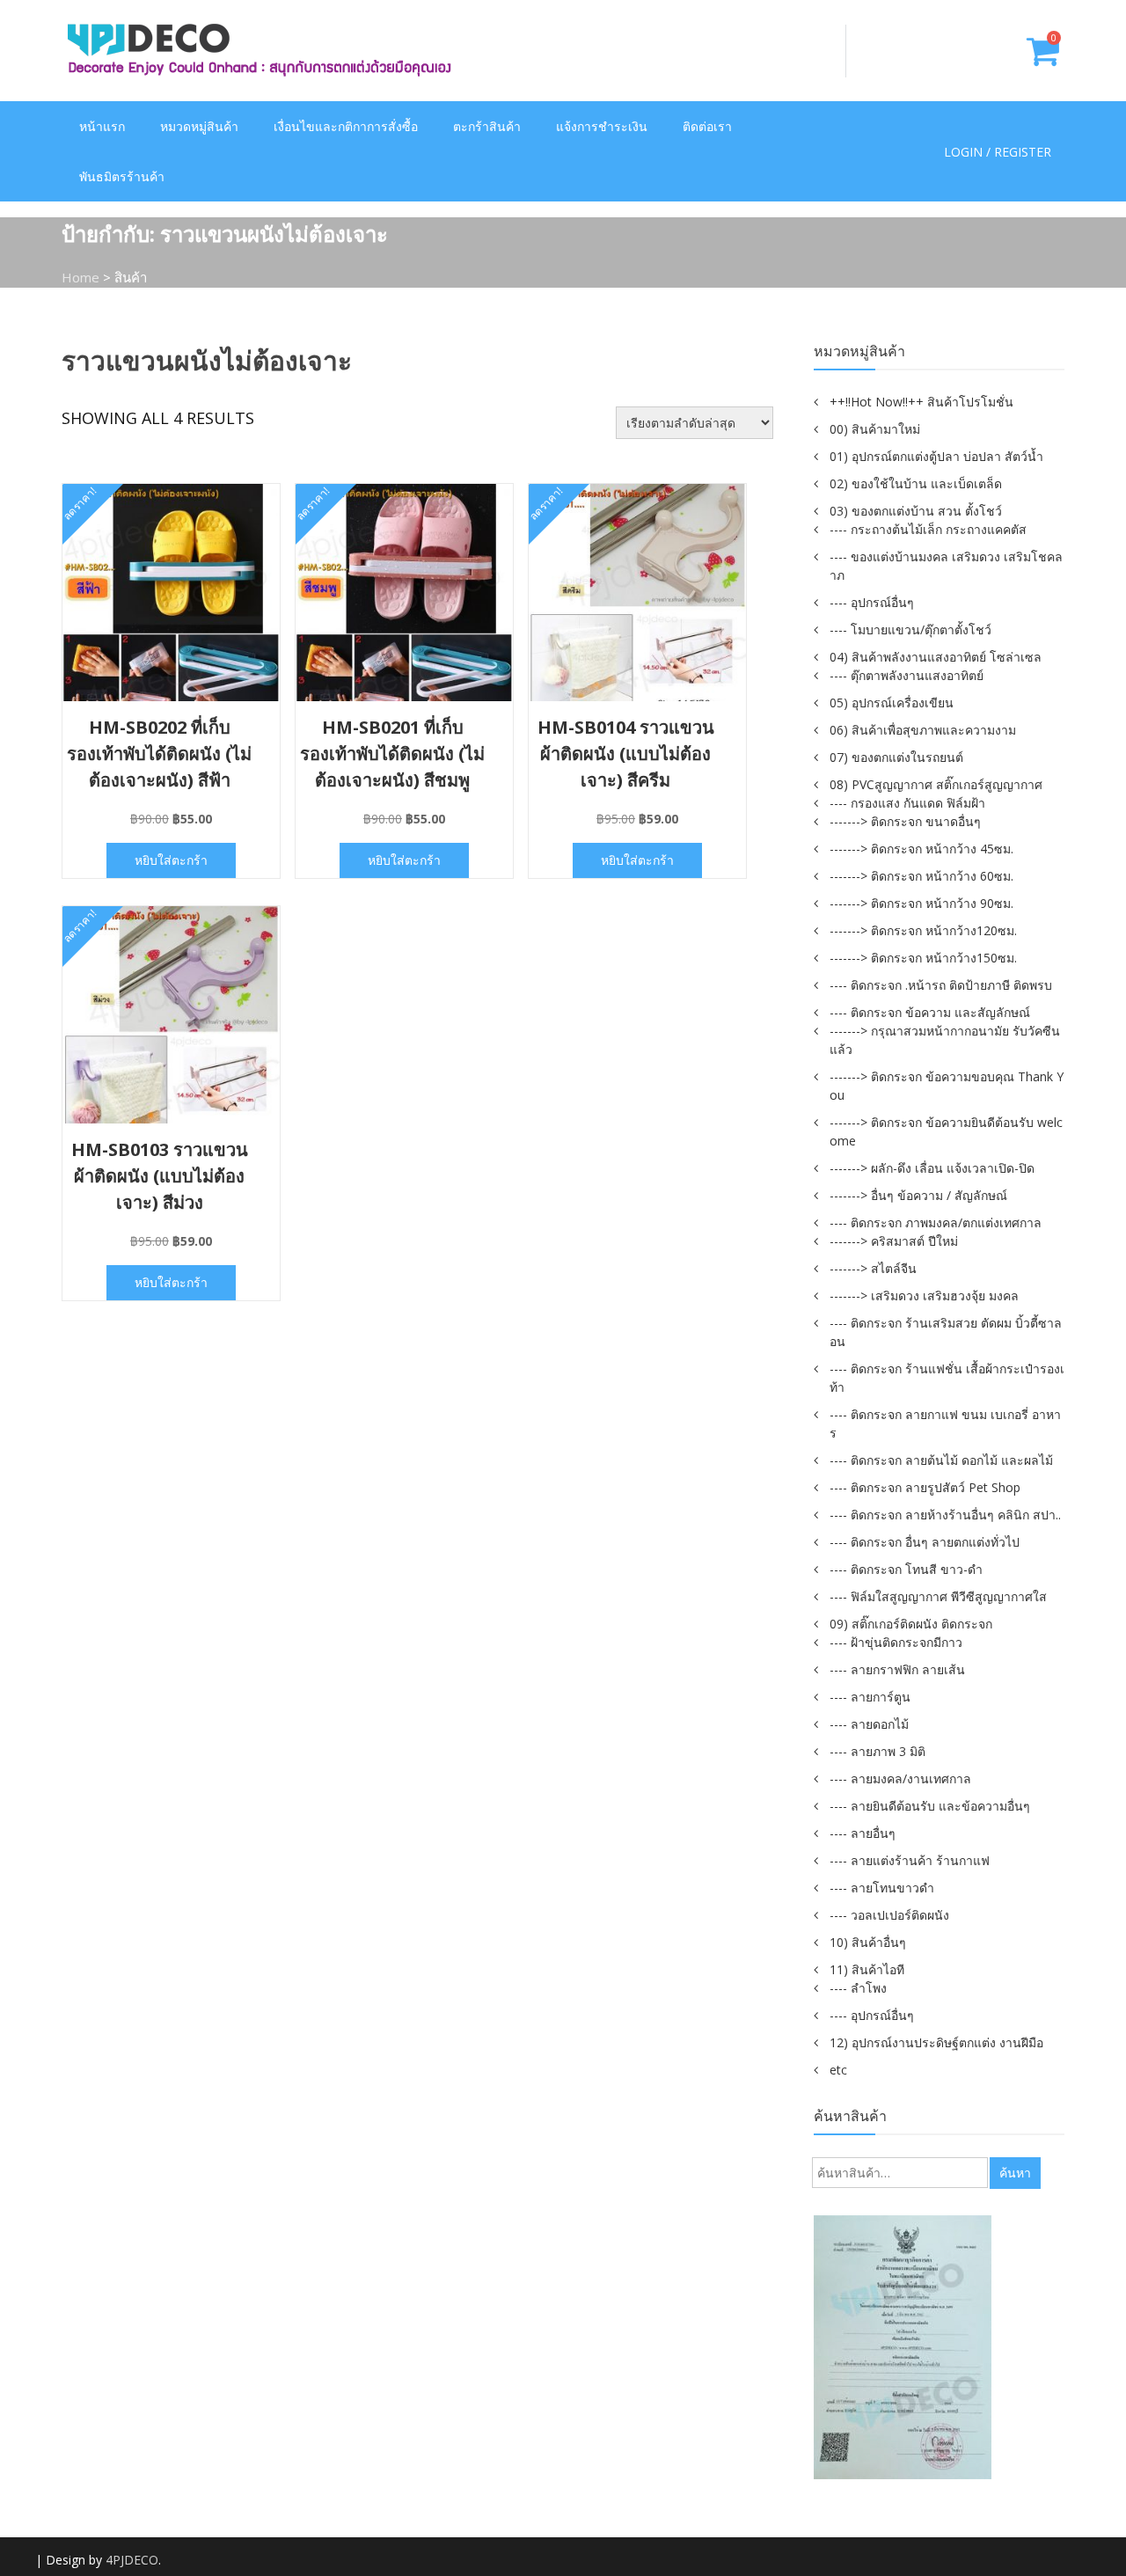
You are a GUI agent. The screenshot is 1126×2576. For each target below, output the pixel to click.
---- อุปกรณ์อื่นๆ (872, 602)
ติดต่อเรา (707, 126)
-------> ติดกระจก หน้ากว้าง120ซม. (923, 930)
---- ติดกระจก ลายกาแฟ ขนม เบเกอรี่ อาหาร (945, 1423)
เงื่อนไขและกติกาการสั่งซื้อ (346, 126)
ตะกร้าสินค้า (487, 126)
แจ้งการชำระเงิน (602, 126)
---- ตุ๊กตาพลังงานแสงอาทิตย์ (907, 675)
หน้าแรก (102, 126)
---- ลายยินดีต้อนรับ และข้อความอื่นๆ (930, 1806)
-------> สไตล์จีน (873, 1268)
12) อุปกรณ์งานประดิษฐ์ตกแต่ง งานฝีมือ (936, 2042)
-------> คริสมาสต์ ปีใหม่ (894, 1241)
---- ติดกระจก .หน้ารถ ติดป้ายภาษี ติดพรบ (941, 985)
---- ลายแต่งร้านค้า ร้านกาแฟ (910, 1860)
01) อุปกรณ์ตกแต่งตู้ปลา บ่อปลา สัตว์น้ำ (936, 456)
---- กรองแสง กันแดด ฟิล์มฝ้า (907, 803)
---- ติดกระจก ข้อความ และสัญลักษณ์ (930, 1012)
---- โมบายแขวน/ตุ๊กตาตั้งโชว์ (910, 629)
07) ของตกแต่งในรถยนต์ (896, 757)
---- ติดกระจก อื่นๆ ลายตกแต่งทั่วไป (925, 1542)
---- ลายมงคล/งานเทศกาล (900, 1778)
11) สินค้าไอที (867, 1969)
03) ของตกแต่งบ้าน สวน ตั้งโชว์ (916, 511)
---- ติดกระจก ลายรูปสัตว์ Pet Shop (925, 1487)
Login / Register (998, 152)
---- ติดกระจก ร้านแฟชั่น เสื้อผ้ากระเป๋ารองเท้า (947, 1378)
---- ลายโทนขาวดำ (882, 1888)
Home (80, 277)
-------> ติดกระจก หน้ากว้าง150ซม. (923, 958)
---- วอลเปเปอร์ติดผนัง (889, 1915)
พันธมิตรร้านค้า (122, 176)
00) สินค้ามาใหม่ (875, 429)
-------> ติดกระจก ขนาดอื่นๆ (905, 821)
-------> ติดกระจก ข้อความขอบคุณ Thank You (947, 1086)
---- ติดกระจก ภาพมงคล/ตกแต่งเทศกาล (936, 1222)
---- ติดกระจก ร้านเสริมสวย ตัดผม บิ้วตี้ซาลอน (946, 1332)
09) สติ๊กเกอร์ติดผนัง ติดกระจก (911, 1624)
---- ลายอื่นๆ (863, 1833)
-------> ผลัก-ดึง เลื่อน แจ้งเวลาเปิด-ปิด (932, 1168)
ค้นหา (1015, 2173)
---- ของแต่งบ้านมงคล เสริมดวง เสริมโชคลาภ (946, 566)
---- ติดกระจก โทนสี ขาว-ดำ (906, 1569)
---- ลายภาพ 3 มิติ (877, 1751)
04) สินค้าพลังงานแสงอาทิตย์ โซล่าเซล (936, 657)
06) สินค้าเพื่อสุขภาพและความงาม (923, 730)
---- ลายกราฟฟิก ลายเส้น (897, 1669)
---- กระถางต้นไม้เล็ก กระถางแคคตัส (928, 529)
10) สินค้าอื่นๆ (868, 1942)
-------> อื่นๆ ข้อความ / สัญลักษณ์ (918, 1195)
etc (838, 2070)
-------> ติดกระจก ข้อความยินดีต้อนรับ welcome (946, 1131)
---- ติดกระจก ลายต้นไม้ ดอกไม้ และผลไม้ (941, 1460)
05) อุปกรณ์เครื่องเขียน (892, 703)
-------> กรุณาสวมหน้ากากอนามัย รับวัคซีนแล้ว (945, 1040)
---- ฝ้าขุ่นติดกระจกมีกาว (896, 1642)
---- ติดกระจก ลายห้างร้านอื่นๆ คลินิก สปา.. (945, 1515)
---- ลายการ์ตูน (870, 1697)
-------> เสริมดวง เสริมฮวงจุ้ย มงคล (924, 1295)
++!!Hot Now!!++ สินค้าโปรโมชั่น (921, 402)
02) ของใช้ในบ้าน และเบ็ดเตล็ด (916, 483)
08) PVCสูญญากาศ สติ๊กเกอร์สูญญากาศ (936, 784)
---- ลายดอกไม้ (869, 1724)
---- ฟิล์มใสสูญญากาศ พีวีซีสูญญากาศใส (938, 1596)
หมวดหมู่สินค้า (199, 126)
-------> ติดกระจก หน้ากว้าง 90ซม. (921, 903)
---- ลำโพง (858, 1988)
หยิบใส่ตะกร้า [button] (171, 860)
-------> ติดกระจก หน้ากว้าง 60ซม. (921, 876)
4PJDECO (132, 2560)
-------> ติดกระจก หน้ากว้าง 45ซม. (921, 849)
